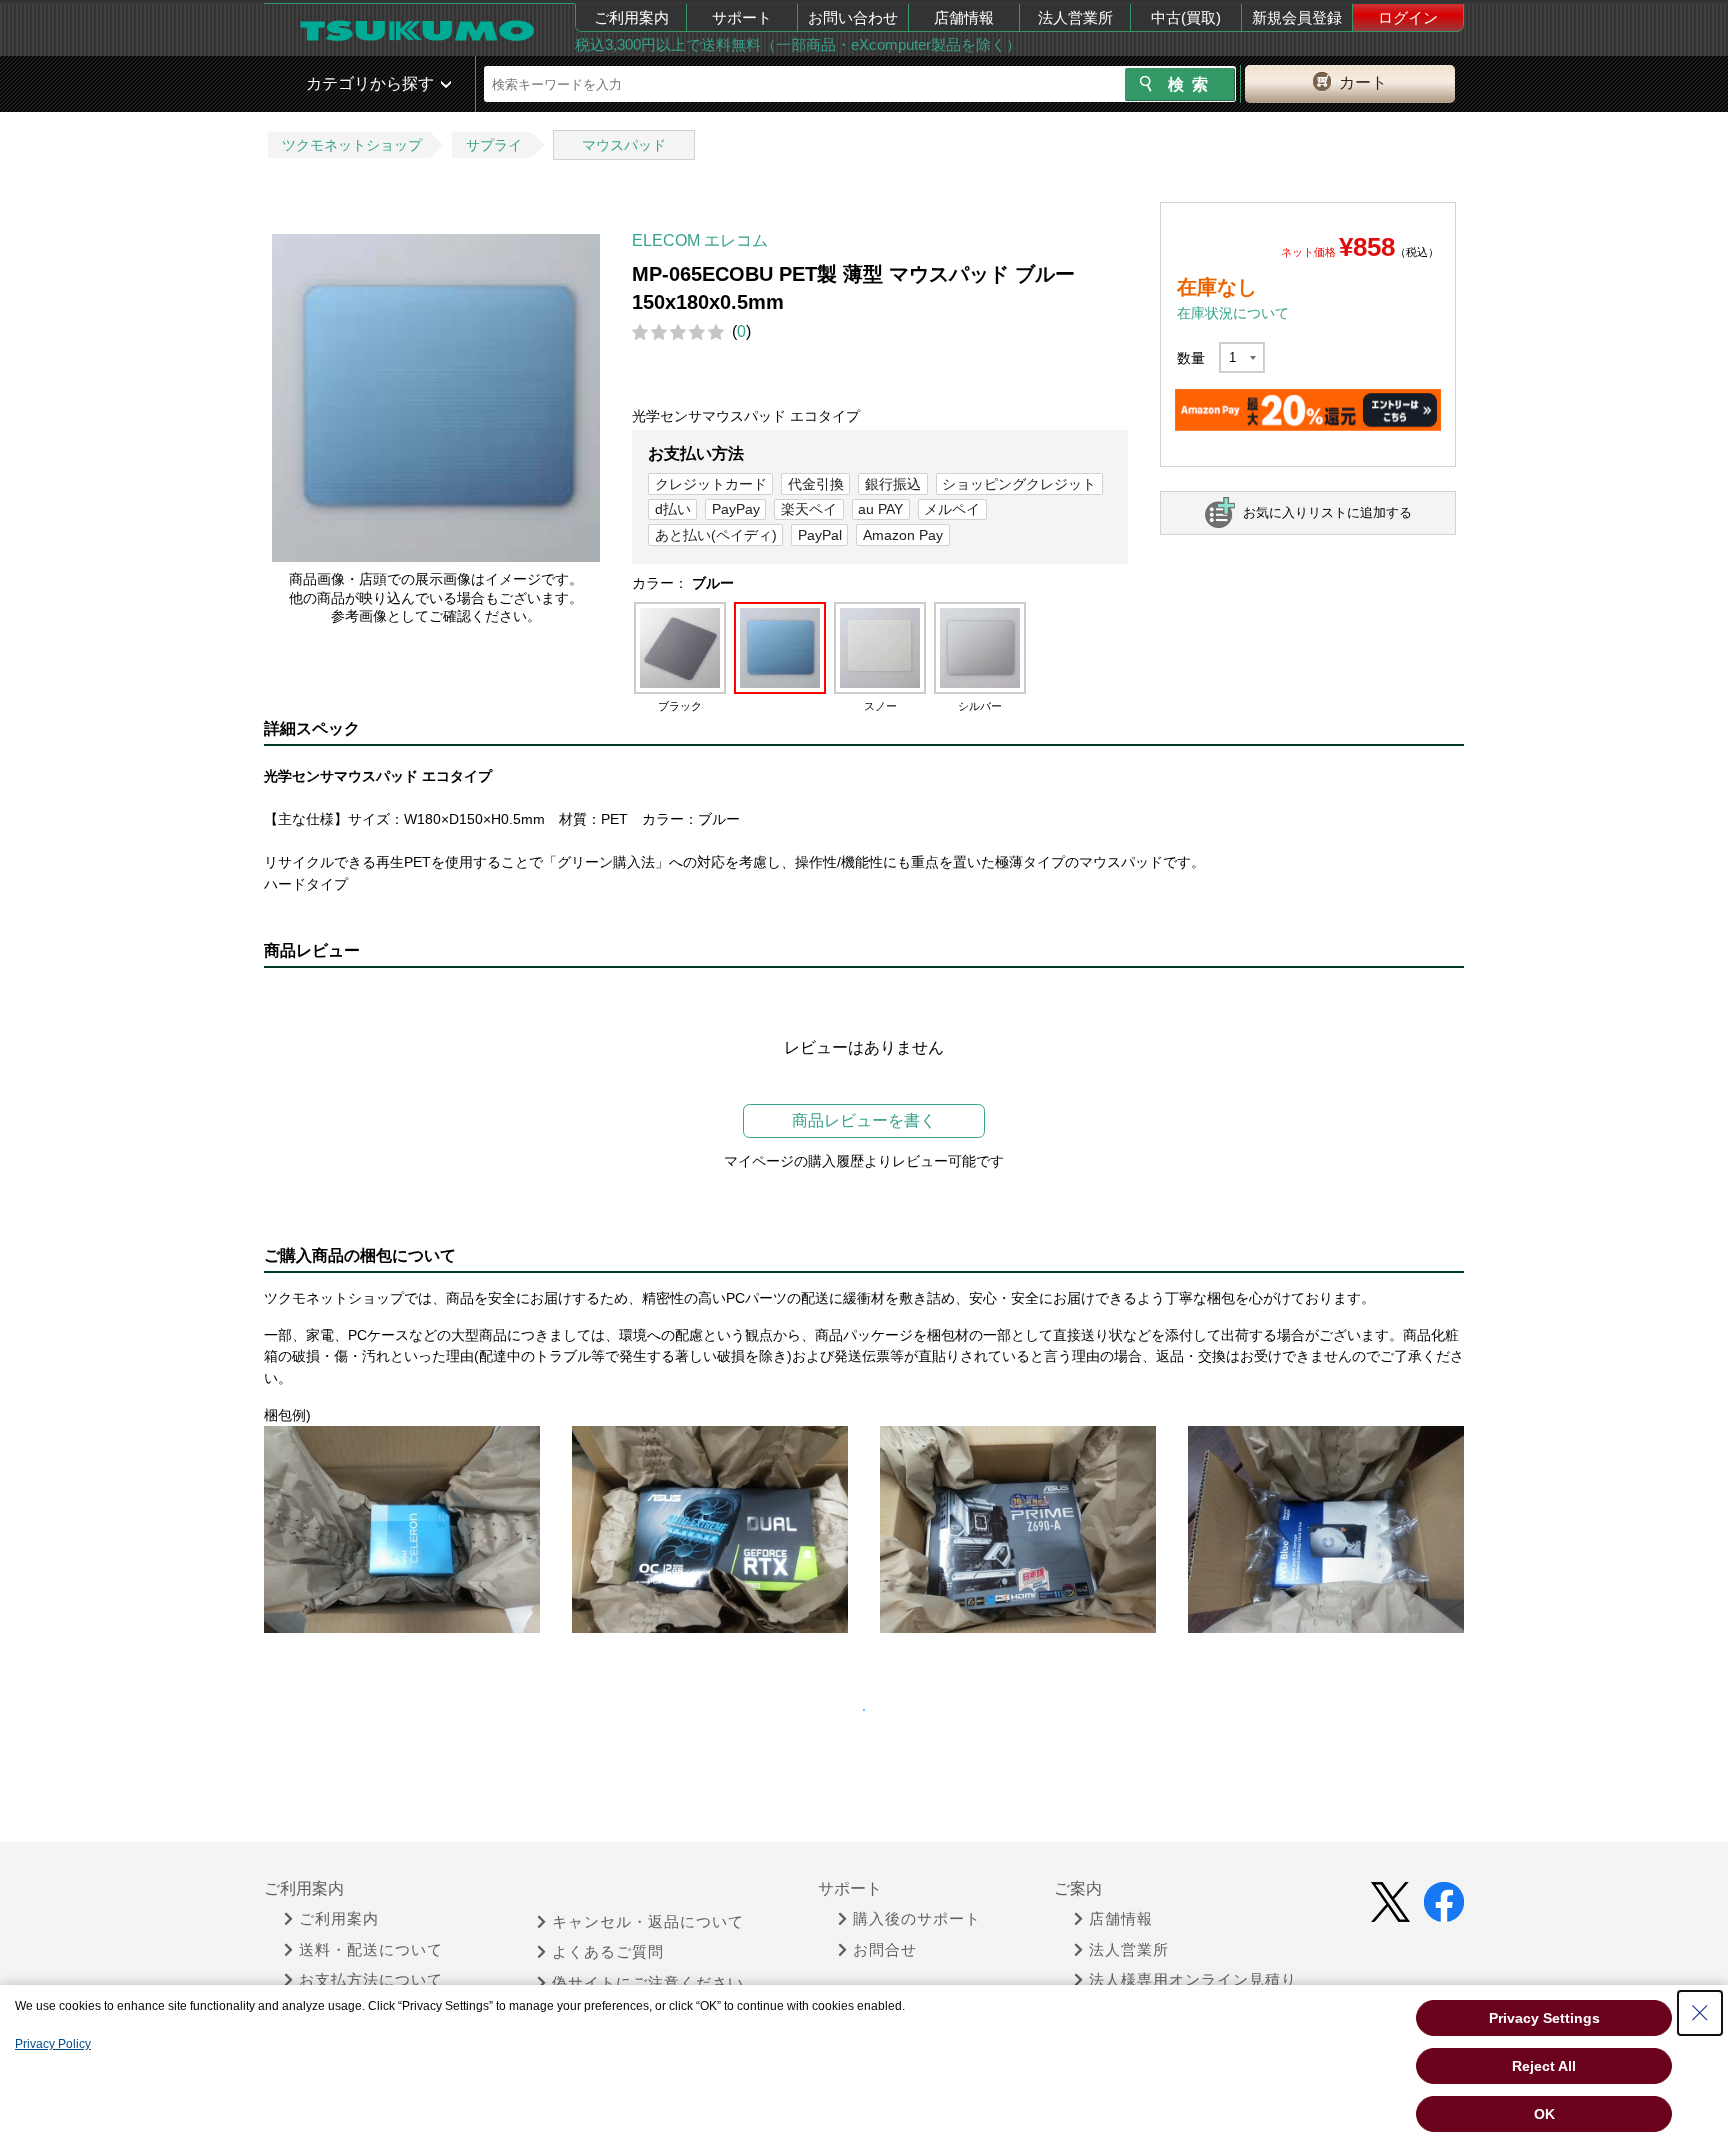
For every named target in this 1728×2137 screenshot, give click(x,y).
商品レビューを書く (864, 1120)
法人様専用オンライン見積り (1193, 1980)
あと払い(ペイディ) (716, 535)
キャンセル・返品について (648, 1922)
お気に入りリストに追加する (1327, 512)
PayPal (820, 535)
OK (1544, 2114)
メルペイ (952, 509)
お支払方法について (371, 1980)
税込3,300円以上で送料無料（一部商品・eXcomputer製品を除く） (798, 44)
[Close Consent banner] (1700, 2013)
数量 (1191, 358)
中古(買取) (1186, 17)
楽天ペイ (809, 509)
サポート (742, 17)
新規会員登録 (1297, 17)
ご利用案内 (631, 17)
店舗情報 (964, 17)
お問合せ (885, 1950)
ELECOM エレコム (700, 240)
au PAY (880, 509)
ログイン (1408, 17)
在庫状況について (1233, 313)
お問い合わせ (853, 17)
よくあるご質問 (608, 1952)
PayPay (736, 509)
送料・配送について (371, 1950)
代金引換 (816, 484)
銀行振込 (893, 484)
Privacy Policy (53, 2044)
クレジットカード (711, 484)
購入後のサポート (917, 1919)
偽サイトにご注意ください (648, 1983)
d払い (673, 509)
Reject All (1544, 2066)
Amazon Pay (903, 535)
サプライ (494, 145)
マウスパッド (624, 145)
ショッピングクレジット (1019, 484)
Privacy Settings (1544, 2018)
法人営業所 (1075, 17)
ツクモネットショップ (352, 145)
